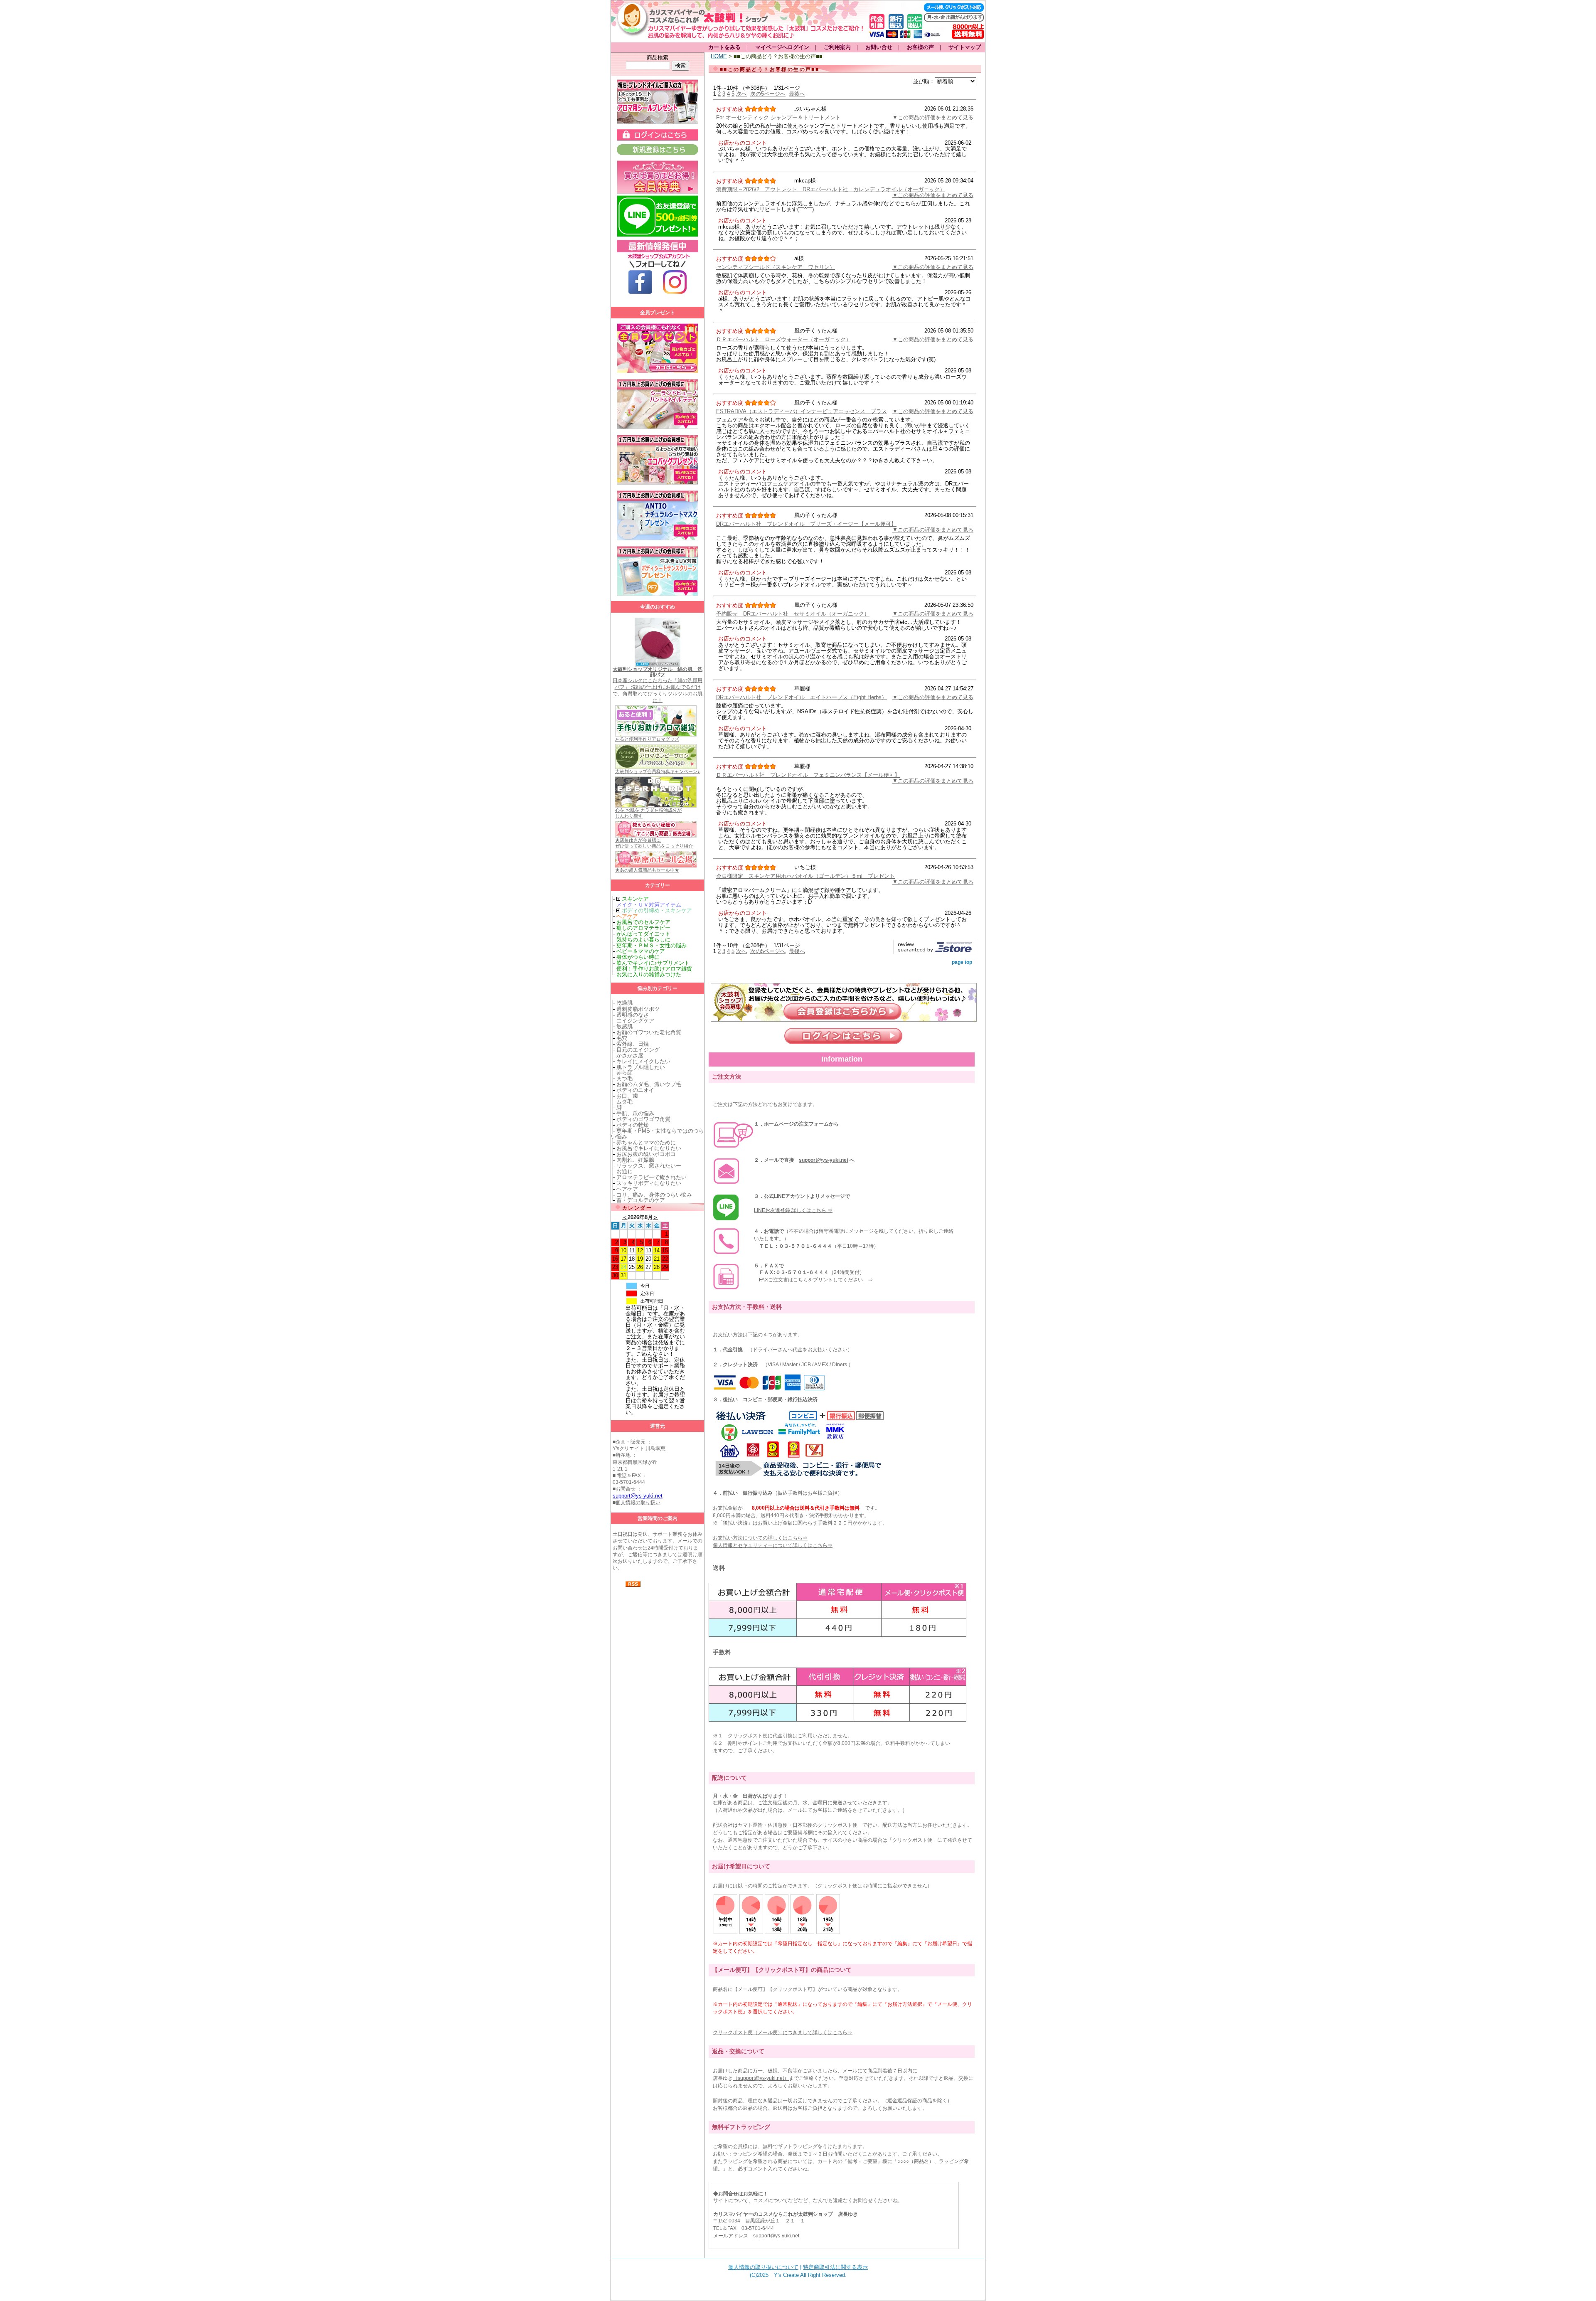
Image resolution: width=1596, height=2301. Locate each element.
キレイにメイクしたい (643, 1061)
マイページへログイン (782, 47)
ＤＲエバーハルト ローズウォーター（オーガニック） (784, 339)
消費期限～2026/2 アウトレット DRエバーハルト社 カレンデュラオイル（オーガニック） (831, 189)
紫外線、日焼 (633, 1044)
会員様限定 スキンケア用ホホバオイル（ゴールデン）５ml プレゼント (805, 876)
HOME (719, 56)
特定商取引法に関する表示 (835, 2267)
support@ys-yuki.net (824, 1160)
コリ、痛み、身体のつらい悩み (654, 1195)
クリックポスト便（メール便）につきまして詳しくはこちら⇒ (783, 2032)
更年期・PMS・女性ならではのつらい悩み (658, 1134)
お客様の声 (920, 47)
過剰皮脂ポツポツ (638, 1009)
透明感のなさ (633, 1015)
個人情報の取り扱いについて (763, 2267)
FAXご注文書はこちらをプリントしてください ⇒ (816, 1280)
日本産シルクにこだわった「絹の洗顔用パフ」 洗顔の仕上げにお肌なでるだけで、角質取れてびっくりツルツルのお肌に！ (658, 685)
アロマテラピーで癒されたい (651, 1177)
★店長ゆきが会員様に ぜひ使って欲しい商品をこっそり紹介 (654, 843)
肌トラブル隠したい (641, 1067)
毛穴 (622, 1038)
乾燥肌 (624, 1003)
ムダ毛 (624, 1102)
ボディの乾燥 (633, 1125)
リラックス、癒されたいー (649, 1166)
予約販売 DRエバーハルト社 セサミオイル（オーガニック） (793, 614)
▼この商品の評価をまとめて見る (933, 117)
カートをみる (724, 47)
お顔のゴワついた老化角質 (649, 1032)
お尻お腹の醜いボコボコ (646, 1154)
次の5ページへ (768, 94)
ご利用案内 (837, 47)
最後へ (797, 94)
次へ (741, 94)
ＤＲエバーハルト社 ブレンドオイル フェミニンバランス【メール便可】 (808, 775)
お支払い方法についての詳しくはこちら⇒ (760, 1538)
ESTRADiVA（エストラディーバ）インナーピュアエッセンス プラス (802, 411)
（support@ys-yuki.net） (761, 2078)
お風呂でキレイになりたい (649, 1148)
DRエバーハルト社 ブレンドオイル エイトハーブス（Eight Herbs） (802, 697)
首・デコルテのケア (641, 1200)
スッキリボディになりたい (649, 1183)
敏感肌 (624, 1026)
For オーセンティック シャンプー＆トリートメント (778, 117)
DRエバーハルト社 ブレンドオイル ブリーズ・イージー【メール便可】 (806, 524)
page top (962, 962)
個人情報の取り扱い (638, 1503)
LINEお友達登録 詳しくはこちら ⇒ (793, 1210)
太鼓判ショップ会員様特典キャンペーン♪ (658, 771)
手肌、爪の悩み (635, 1113)
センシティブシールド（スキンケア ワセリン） (776, 267)
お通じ (624, 1171)
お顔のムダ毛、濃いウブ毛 (649, 1084)
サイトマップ (965, 47)
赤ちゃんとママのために (646, 1142)
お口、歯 (627, 1096)
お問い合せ (879, 47)
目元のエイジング (638, 1050)
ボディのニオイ (635, 1090)
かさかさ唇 (630, 1056)
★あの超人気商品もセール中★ (647, 870)
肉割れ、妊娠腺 (635, 1160)
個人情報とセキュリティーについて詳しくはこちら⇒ (773, 1545)
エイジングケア (635, 1021)
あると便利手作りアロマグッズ (647, 739)
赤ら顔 (624, 1073)
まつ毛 (624, 1078)
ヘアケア (627, 1189)
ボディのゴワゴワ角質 (643, 1119)
